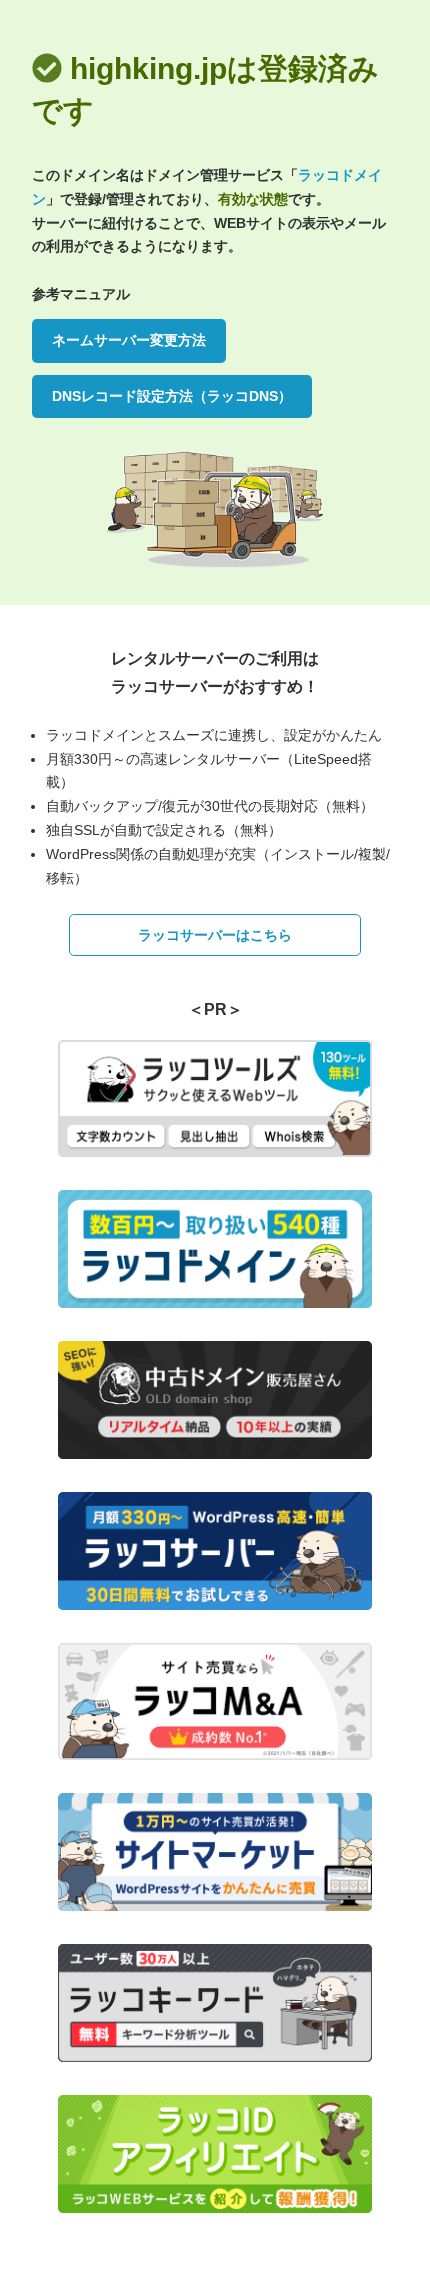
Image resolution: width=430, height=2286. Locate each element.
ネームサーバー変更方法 (129, 340)
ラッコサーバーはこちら (215, 935)
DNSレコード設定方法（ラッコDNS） (172, 396)
